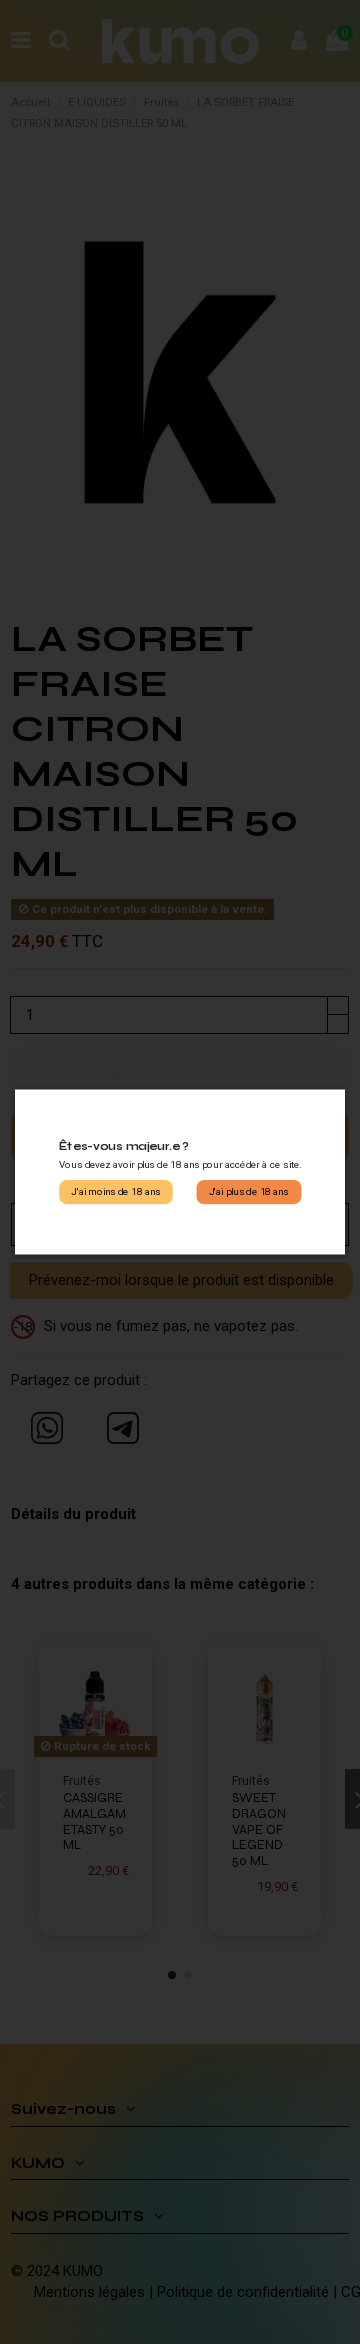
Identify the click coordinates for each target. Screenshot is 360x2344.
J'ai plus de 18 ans (249, 1192)
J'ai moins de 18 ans (115, 1192)
